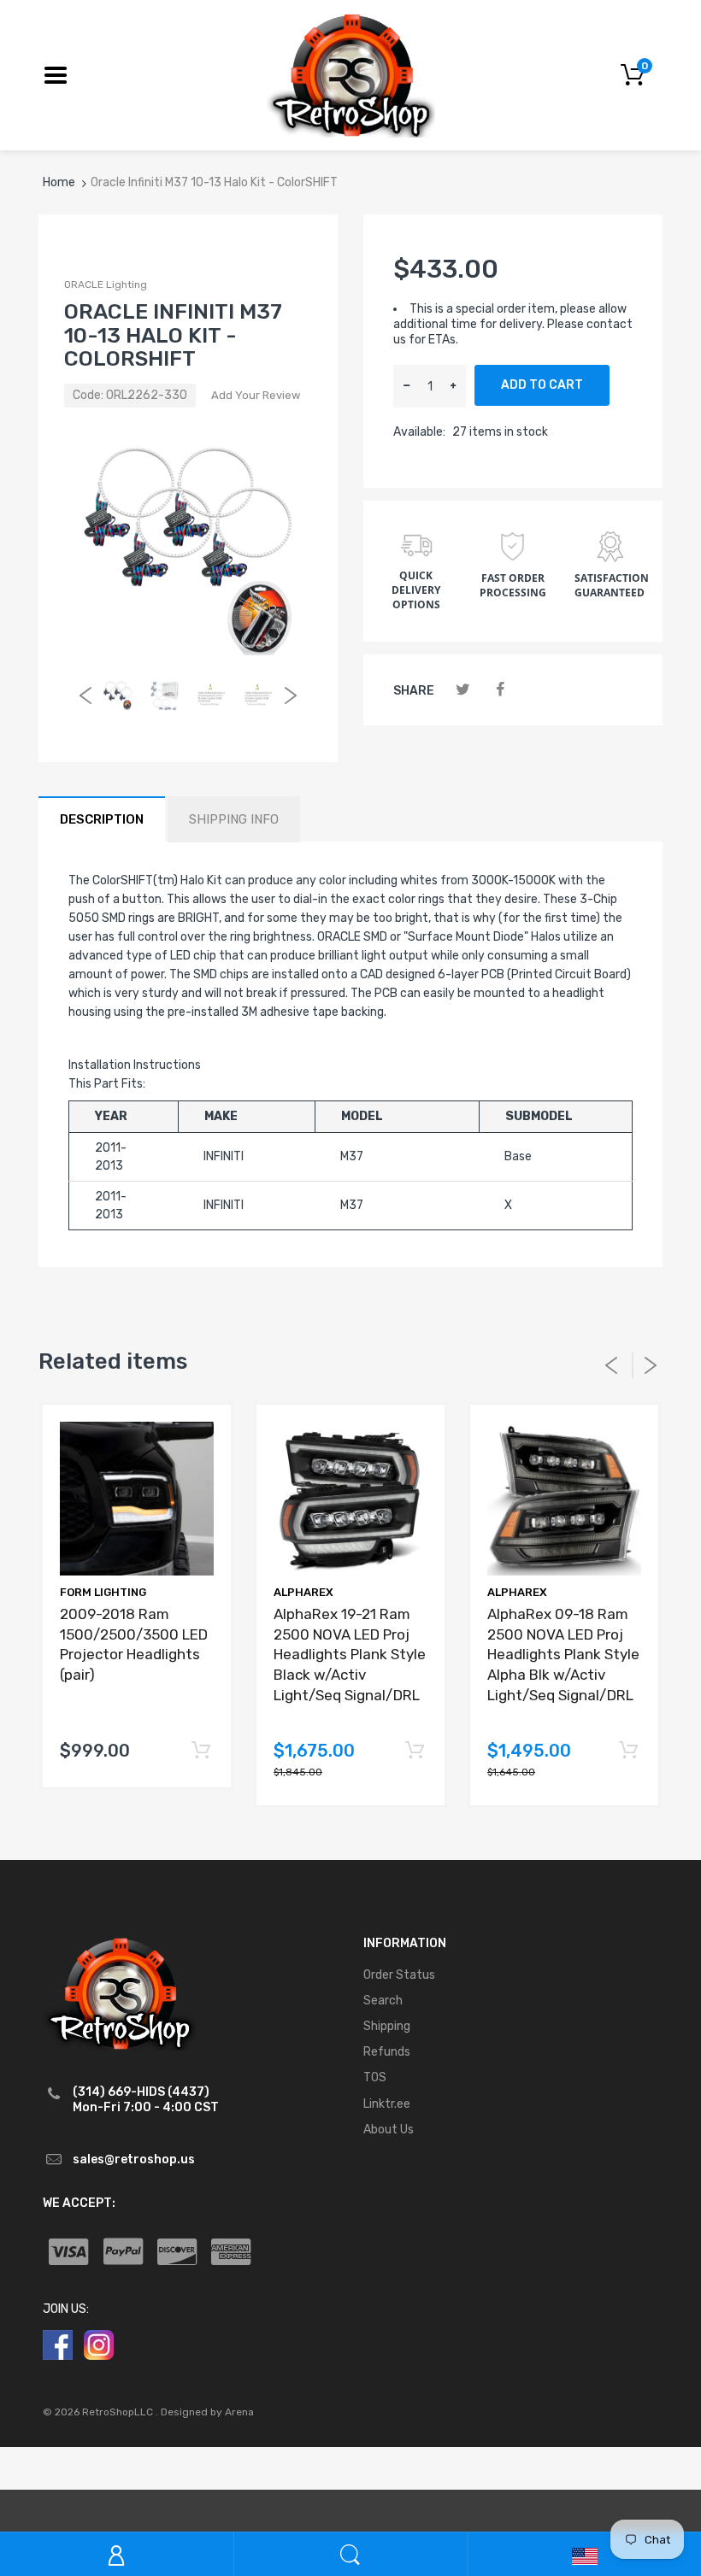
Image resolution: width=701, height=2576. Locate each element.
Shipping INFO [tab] (234, 819)
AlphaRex (303, 1592)
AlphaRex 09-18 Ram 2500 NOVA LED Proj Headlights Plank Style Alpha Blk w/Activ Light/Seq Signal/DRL (563, 1655)
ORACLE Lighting (106, 285)
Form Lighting (103, 1592)
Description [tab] (102, 819)
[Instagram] (99, 2344)
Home (59, 182)
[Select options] (200, 1751)
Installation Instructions (135, 1065)
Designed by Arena (207, 2412)
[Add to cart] (414, 1751)
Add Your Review (256, 395)
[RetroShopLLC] (351, 74)
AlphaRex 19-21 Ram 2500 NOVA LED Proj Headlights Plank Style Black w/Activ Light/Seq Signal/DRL (350, 1655)
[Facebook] (500, 690)
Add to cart (542, 385)
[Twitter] (463, 690)
